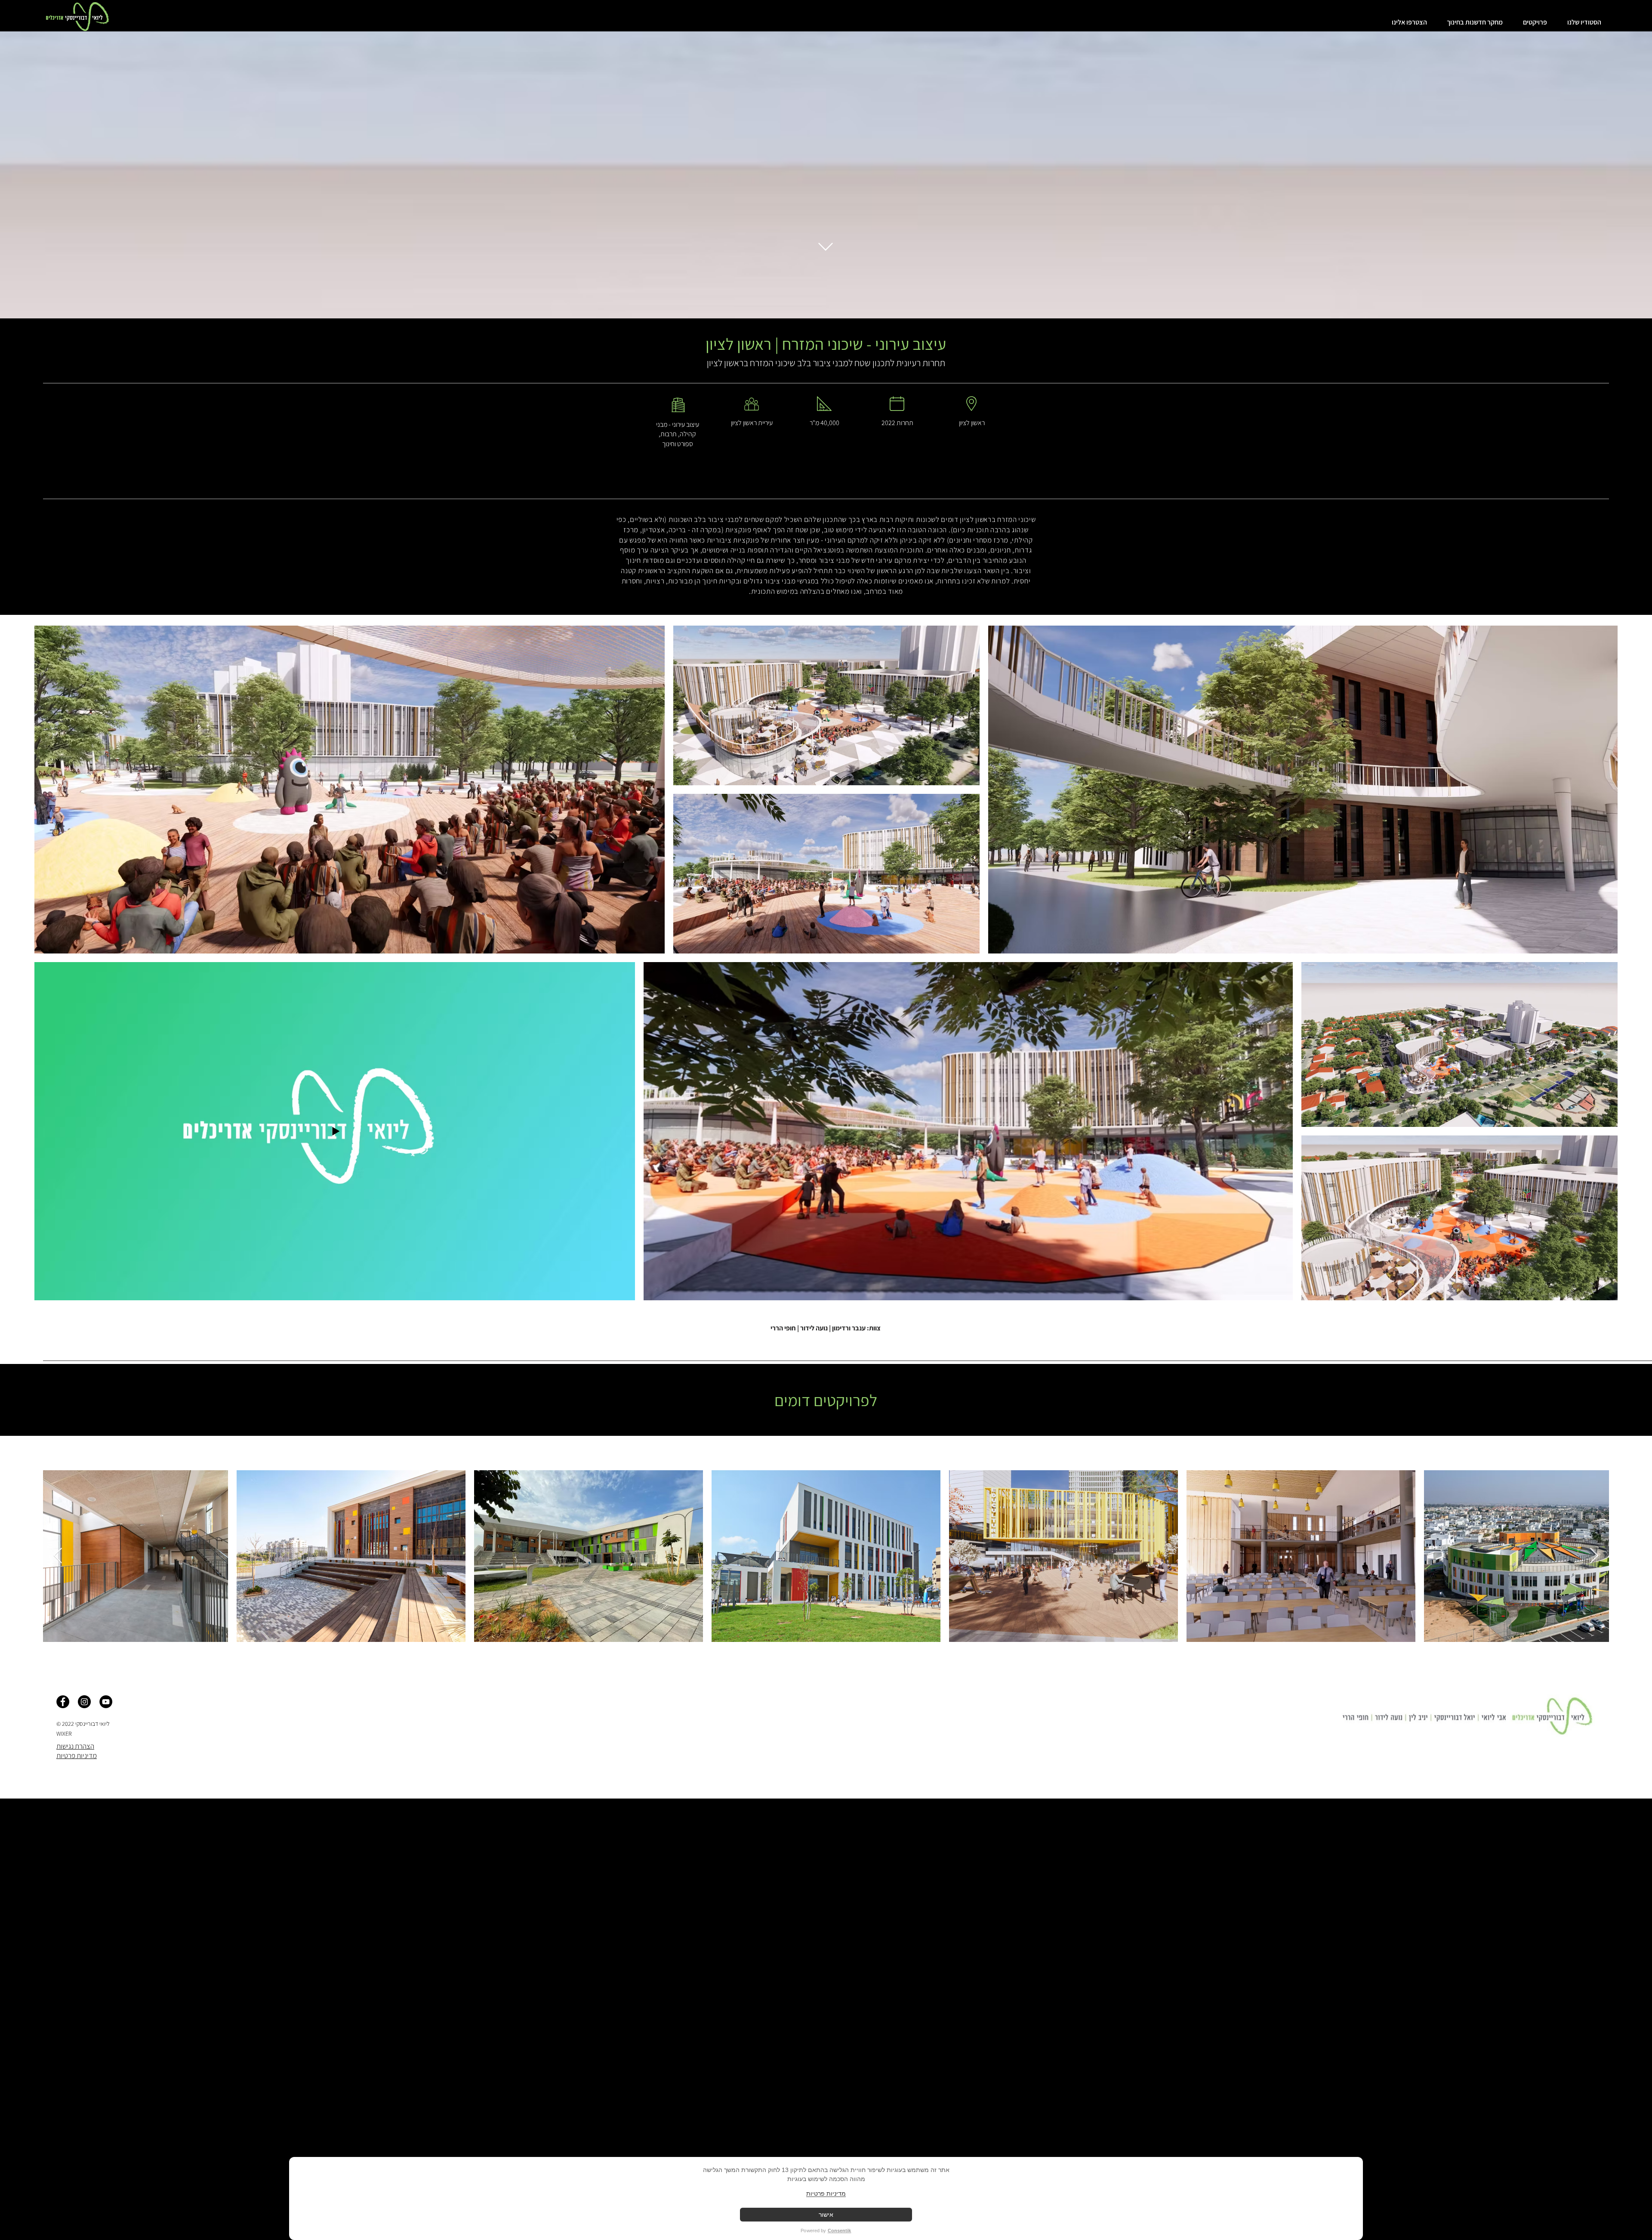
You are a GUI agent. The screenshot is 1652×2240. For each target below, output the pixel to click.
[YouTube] (106, 1702)
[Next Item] (1594, 1556)
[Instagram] (84, 1702)
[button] (1581, 22)
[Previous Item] (58, 1556)
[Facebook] (63, 1702)
